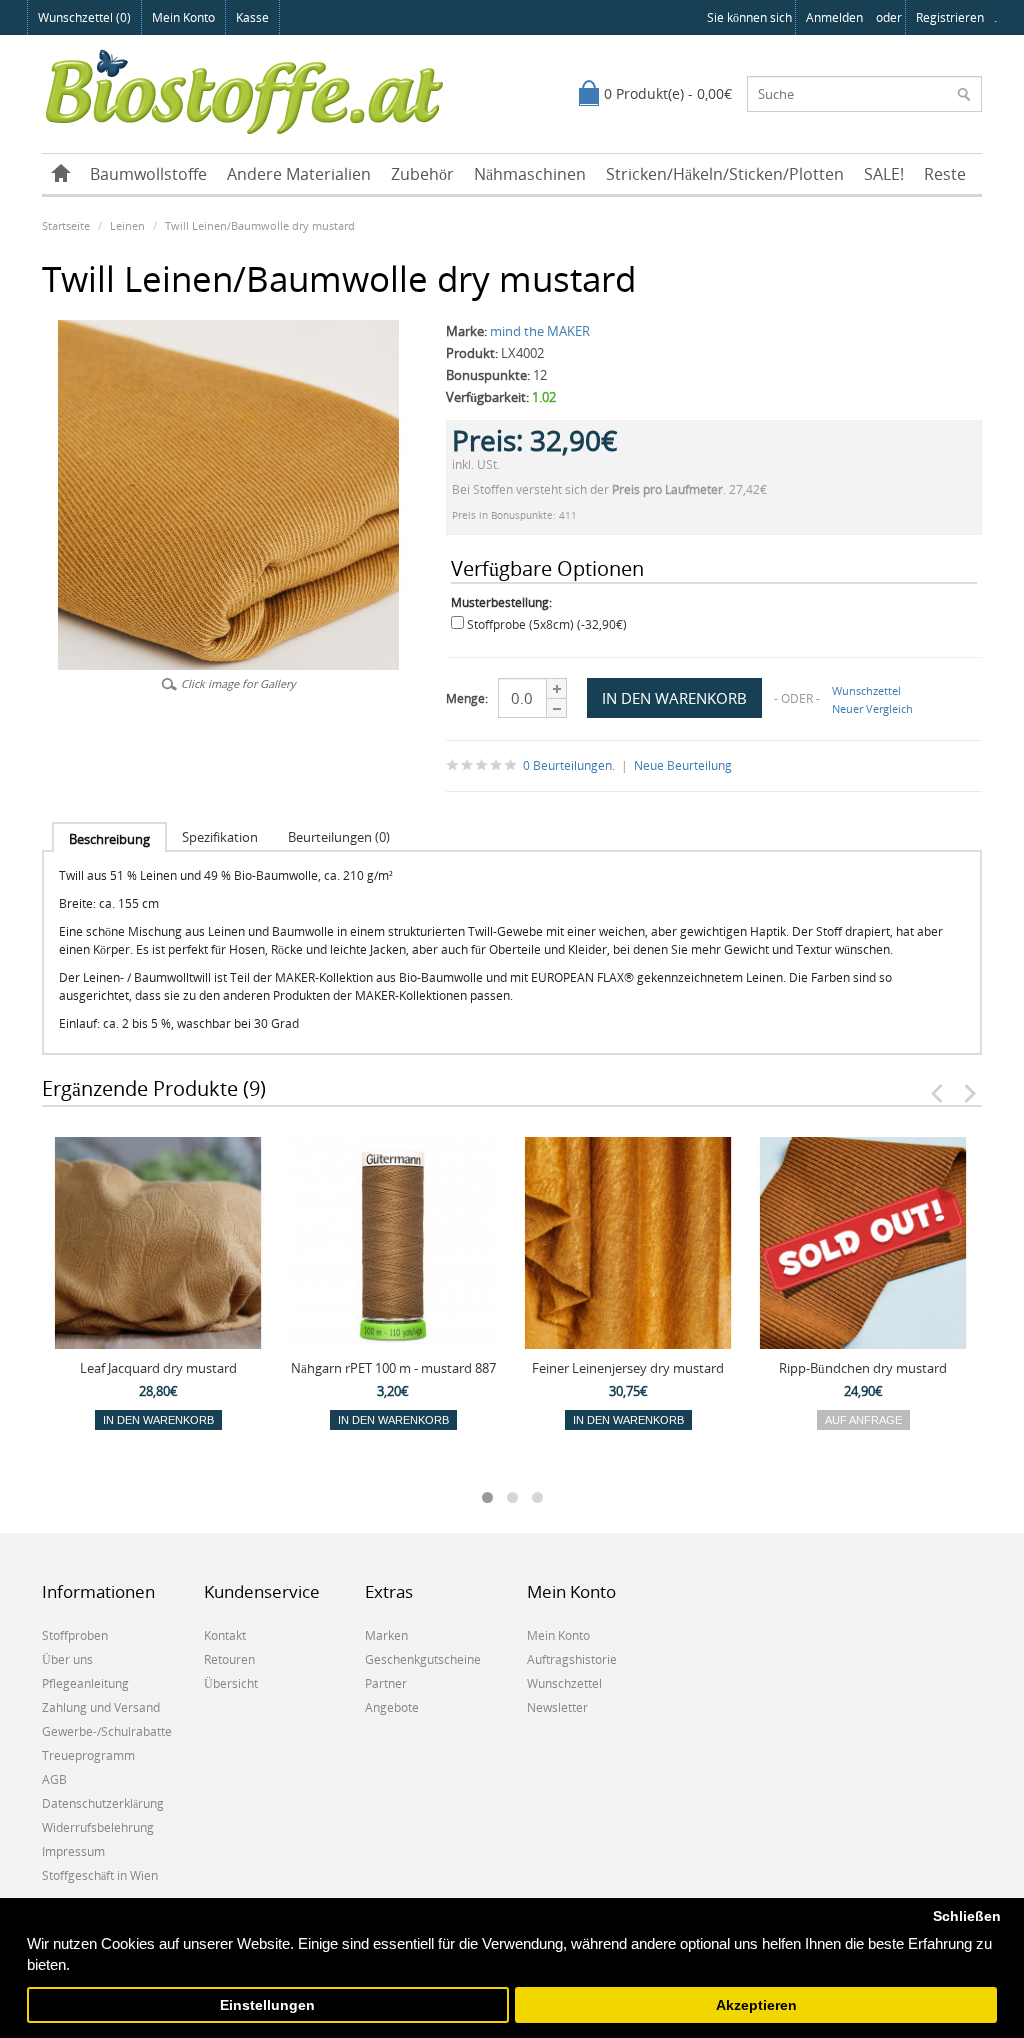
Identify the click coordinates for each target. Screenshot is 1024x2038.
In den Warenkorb (158, 1420)
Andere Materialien (299, 174)
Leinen (127, 225)
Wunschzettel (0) (84, 17)
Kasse (252, 17)
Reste (945, 174)
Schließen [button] (967, 1916)
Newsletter (557, 1707)
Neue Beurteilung (683, 765)
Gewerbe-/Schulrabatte (107, 1731)
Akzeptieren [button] (756, 2005)
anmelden (834, 17)
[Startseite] (61, 174)
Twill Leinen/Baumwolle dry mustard (260, 225)
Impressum (73, 1851)
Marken (386, 1635)
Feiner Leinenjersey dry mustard (628, 1368)
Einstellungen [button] (267, 2005)
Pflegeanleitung (85, 1683)
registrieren (950, 17)
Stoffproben (75, 1635)
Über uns (67, 1659)
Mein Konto (183, 17)
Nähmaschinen (530, 174)
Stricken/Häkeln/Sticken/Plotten (725, 174)
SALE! (884, 174)
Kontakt (225, 1635)
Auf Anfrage (863, 1420)
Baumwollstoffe (148, 174)
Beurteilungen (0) (339, 837)
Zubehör (422, 174)
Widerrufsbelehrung (98, 1827)
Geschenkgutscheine (423, 1659)
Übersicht (231, 1683)
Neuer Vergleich (872, 708)
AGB (54, 1779)
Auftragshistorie (572, 1659)
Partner (386, 1683)
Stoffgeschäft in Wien (100, 1875)
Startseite (66, 225)
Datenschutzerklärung (103, 1803)
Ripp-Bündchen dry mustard (863, 1368)
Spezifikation (220, 837)
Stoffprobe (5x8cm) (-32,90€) (547, 624)
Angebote (392, 1707)
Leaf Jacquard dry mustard (158, 1368)
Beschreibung (109, 839)
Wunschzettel (866, 690)
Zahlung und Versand (101, 1707)
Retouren (229, 1659)
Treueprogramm (88, 1755)
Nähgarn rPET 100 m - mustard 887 (393, 1368)
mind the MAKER (540, 331)
